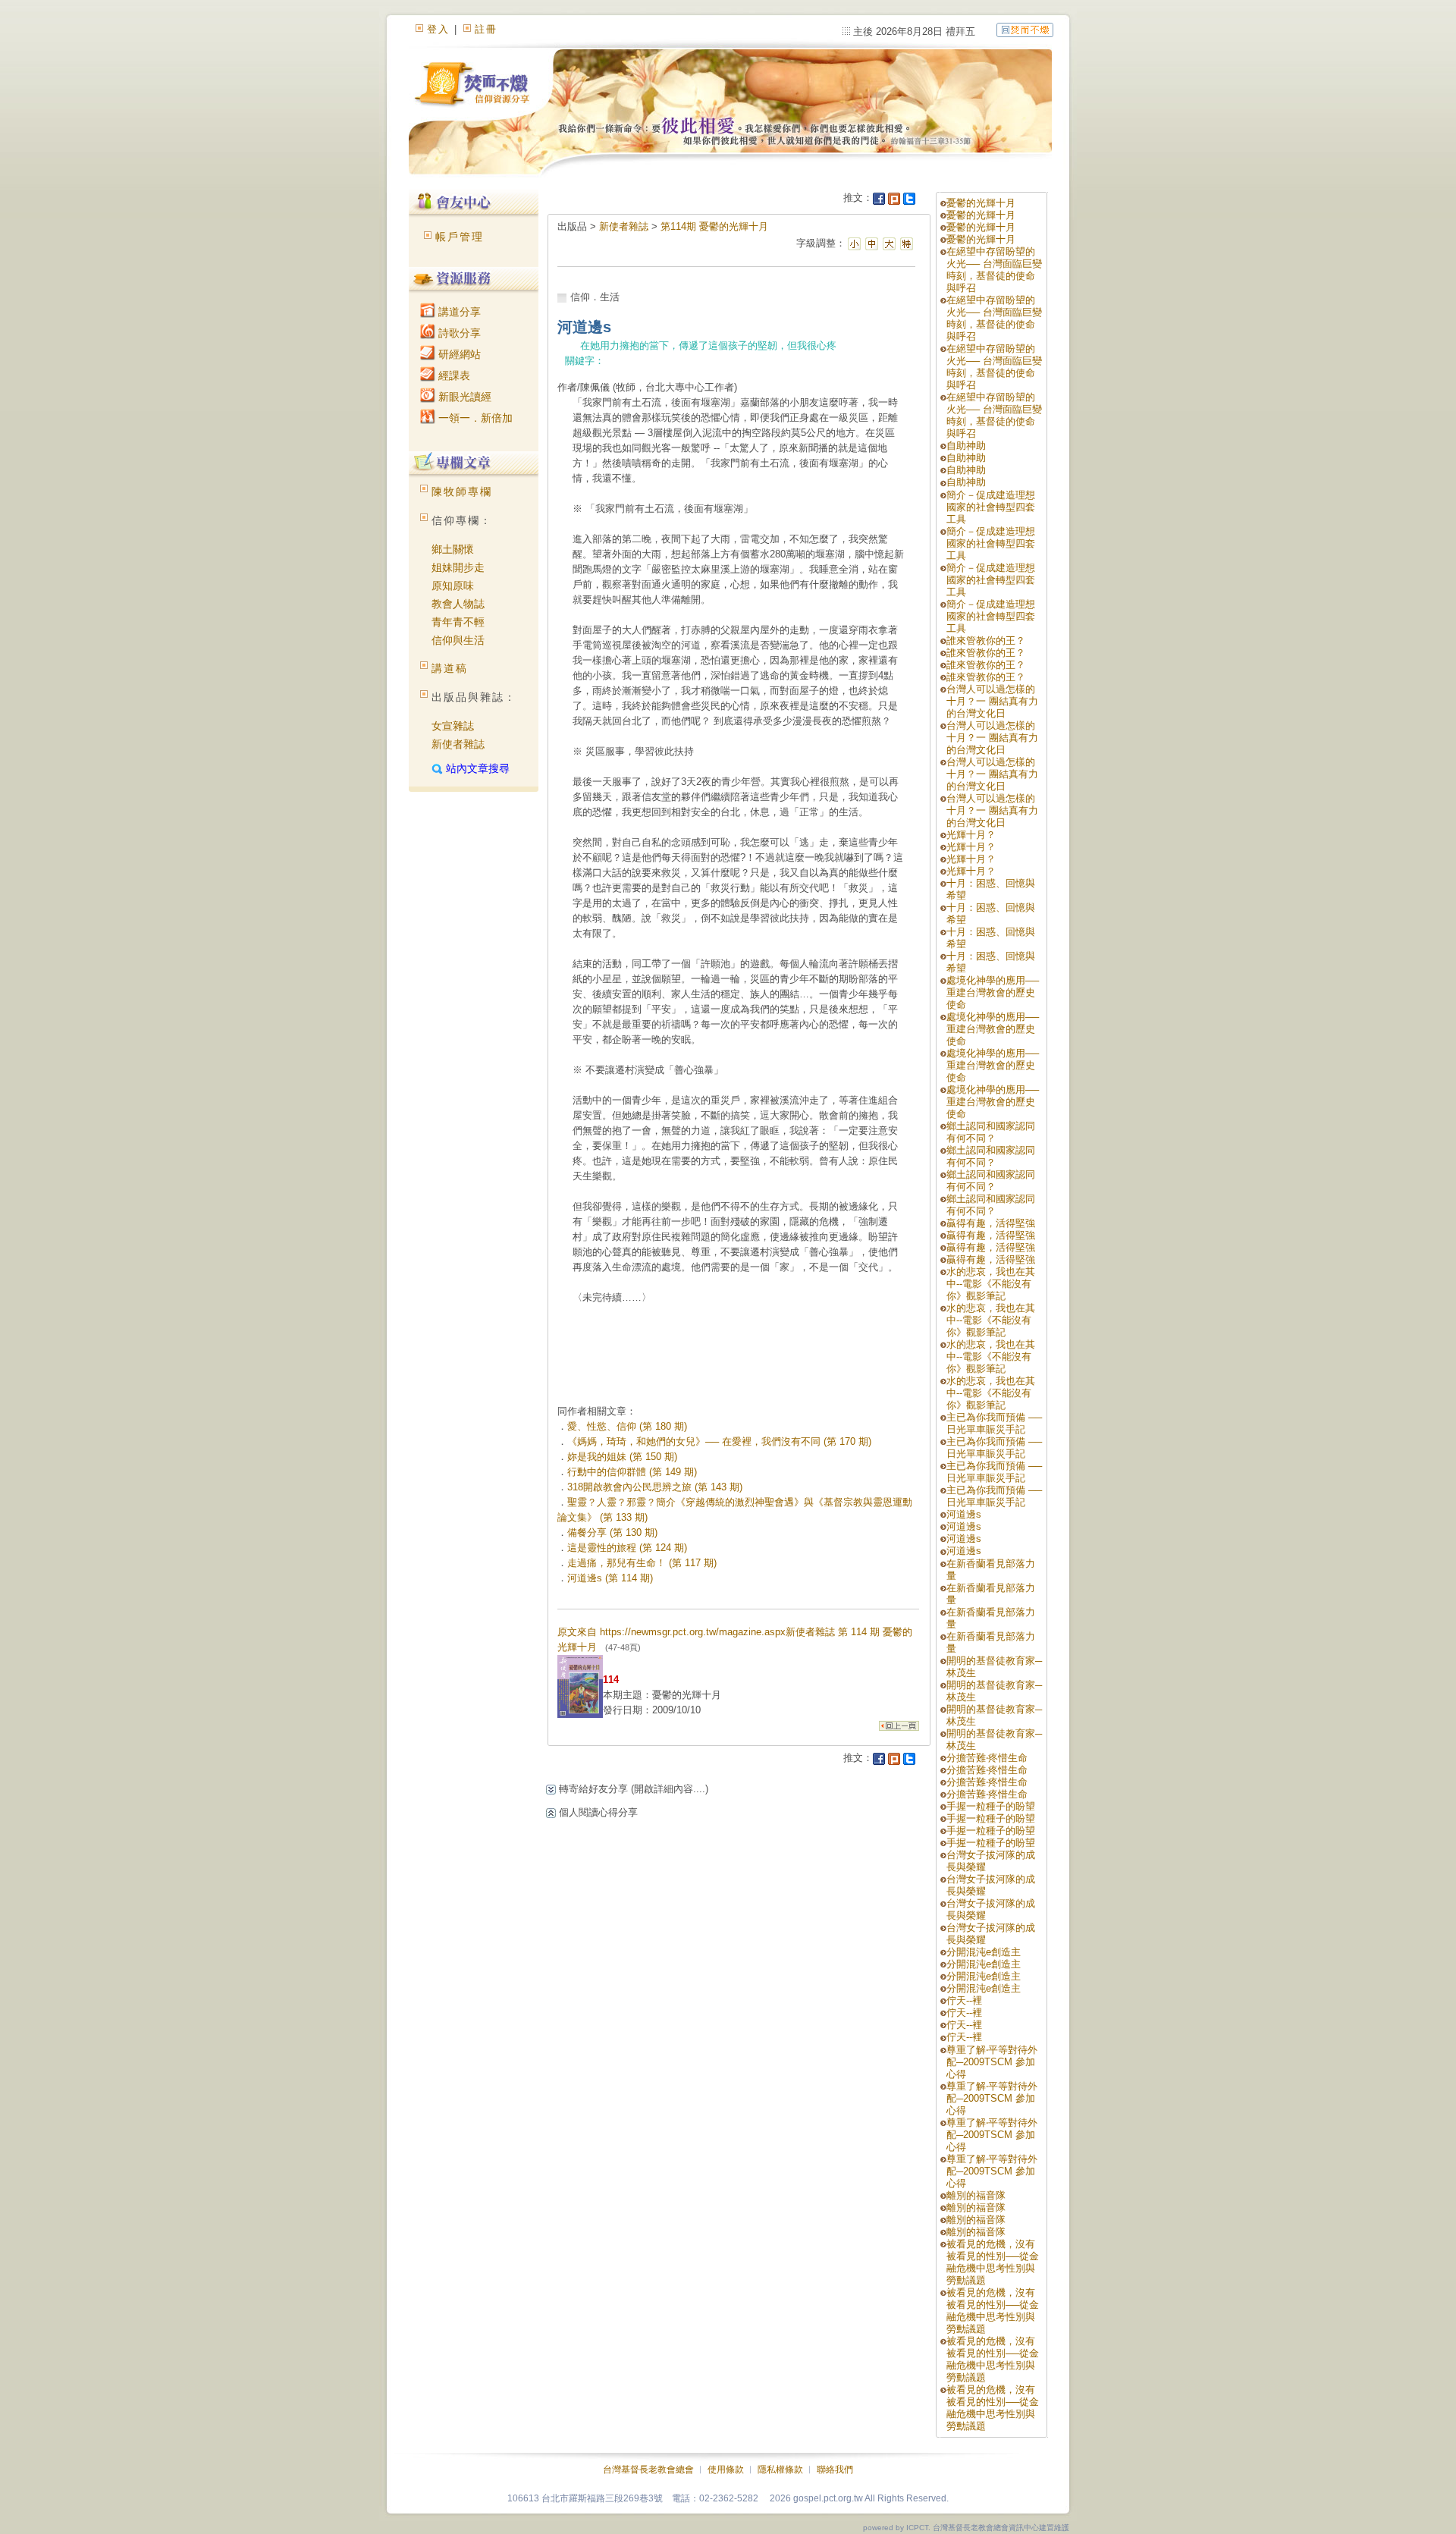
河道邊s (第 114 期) (610, 1578)
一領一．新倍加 (474, 418)
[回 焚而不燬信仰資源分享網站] (1025, 29)
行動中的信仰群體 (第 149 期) (632, 1472)
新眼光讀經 (463, 397)
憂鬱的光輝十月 (981, 203)
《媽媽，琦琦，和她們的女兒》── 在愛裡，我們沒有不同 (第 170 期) (719, 1441)
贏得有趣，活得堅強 (991, 1223)
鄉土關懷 (453, 549)
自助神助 (966, 446)
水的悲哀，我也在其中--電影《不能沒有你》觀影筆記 (991, 1284)
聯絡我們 (835, 2470)
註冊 (486, 29)
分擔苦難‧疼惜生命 (987, 1758)
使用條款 (726, 2470)
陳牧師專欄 (462, 491)
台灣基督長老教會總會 (648, 2470)
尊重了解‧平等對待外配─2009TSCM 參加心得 (992, 2062)
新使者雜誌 (458, 744)
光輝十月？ (971, 835)
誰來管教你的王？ (986, 641)
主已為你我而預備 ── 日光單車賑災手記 (994, 1423)
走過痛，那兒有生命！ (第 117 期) (642, 1563)
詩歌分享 (458, 333)
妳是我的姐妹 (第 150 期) (622, 1457)
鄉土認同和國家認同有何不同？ (991, 1132)
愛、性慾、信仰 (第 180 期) (627, 1426)
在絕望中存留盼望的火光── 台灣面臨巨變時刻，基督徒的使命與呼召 (994, 270)
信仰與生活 (458, 640)
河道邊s (964, 1514)
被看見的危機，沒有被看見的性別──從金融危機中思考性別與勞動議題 (993, 2262)
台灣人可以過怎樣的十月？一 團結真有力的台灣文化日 (992, 701)
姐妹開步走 (458, 567)
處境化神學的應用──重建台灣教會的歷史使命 (993, 992)
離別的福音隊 (976, 2195)
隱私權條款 (780, 2470)
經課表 (453, 375)
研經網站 (458, 354)
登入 (438, 29)
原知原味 (453, 586)
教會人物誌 (458, 604)
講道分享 (458, 312)
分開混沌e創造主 (984, 1952)
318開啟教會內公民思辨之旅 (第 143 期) (655, 1487)
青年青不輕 (458, 622)
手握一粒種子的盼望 (991, 1806)
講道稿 (450, 668)
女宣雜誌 (453, 726)
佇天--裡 (964, 2000)
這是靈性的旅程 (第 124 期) (627, 1548)
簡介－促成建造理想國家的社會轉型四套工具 (991, 507)
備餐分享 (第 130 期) (612, 1532)
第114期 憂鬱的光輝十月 (714, 226)
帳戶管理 (460, 237)
